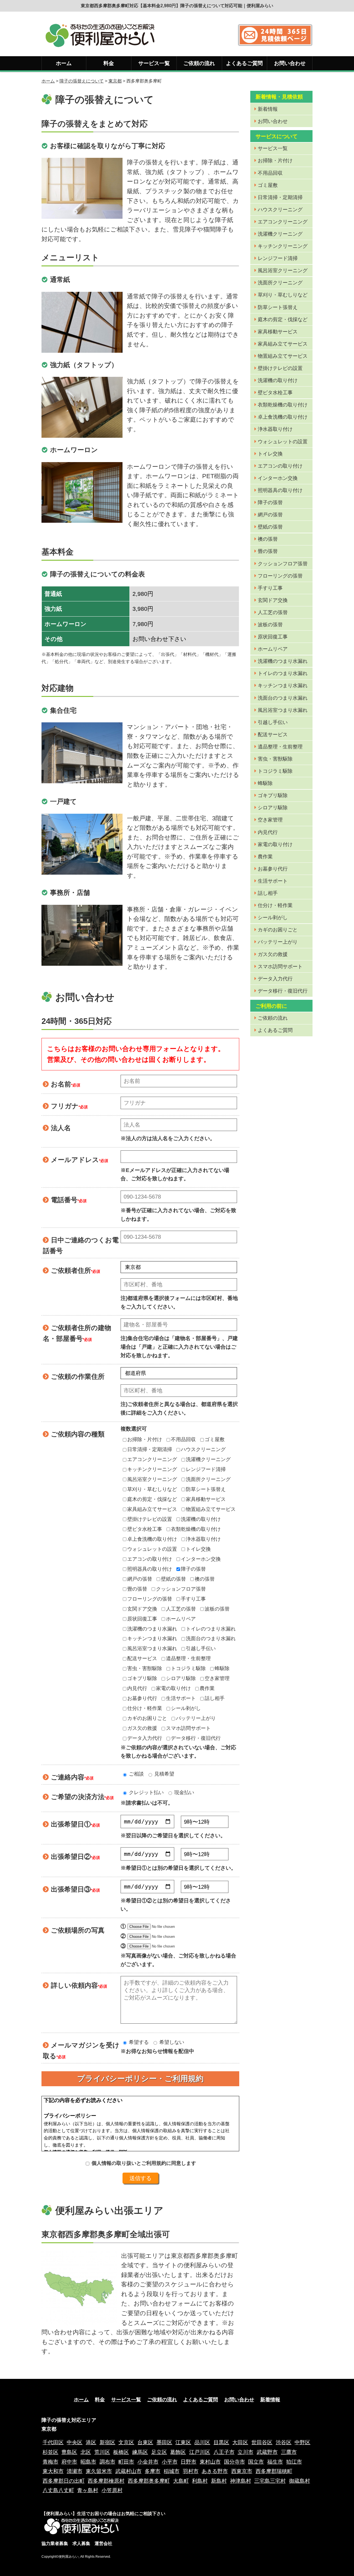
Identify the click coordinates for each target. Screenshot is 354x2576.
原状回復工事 (142, 1619)
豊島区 (69, 2452)
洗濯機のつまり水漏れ (152, 1629)
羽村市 (191, 2471)
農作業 (207, 1688)
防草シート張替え (206, 1489)
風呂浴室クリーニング (152, 1479)
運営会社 (103, 2543)
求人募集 (81, 2543)
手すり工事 (193, 1599)
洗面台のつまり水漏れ (211, 1639)
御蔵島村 (300, 2481)
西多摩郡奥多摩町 (149, 2481)
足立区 (159, 2452)
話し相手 (215, 1698)
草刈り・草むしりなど (152, 1489)
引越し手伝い (201, 1648)
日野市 (188, 2462)
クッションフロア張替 (181, 1589)
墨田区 (164, 2442)
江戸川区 (200, 2452)
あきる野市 (215, 2471)
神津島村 (241, 2481)
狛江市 (294, 2462)
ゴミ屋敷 (215, 1439)
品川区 (202, 2442)
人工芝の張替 (181, 1609)
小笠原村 (112, 2490)
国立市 (256, 2462)
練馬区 (140, 2452)
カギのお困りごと (147, 1718)
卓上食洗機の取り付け (152, 1539)
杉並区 (50, 2452)
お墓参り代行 (142, 1698)
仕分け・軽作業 (145, 1708)
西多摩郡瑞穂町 (274, 2471)
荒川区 (102, 2452)
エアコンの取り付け (150, 1559)
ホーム (64, 63)
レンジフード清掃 (206, 1469)
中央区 (75, 2442)
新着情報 (268, 109)
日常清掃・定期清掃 (150, 1449)
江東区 (183, 2442)
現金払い (183, 1792)
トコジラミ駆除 (188, 1668)
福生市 (275, 2462)
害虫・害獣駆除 (145, 1668)
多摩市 (153, 2471)
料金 (109, 63)
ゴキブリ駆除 (142, 1678)
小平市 (170, 2462)
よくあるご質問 (244, 63)
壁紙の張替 (173, 1579)
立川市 (245, 2452)
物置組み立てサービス (211, 1509)
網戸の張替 (140, 1579)
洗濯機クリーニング (208, 1459)
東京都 (115, 81)
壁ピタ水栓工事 (145, 1529)
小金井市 (148, 2462)
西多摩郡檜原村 (106, 2481)
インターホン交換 (201, 1559)
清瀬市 (75, 2471)
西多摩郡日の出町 (64, 2481)
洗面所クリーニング (208, 1479)
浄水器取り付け (203, 1539)
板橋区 (121, 2452)
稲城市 (172, 2471)
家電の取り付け (173, 1688)
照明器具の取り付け (150, 1569)
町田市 (126, 2462)
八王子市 (224, 2452)
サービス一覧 (154, 63)
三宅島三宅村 (270, 2481)
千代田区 (53, 2442)
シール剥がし (186, 1708)
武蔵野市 (267, 2452)
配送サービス (142, 1658)
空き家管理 (217, 1678)
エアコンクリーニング (152, 1459)
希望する (138, 2042)
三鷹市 (289, 2452)
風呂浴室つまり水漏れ (152, 1648)
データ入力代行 (145, 1738)
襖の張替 (205, 1579)
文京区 (126, 2442)
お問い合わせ (290, 63)
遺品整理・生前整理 (188, 1658)
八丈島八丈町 (58, 2490)
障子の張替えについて (82, 81)
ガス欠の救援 (142, 1728)
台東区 (145, 2442)
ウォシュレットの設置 (152, 1549)
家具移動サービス (206, 1499)
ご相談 (136, 1774)
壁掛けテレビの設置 (150, 1519)
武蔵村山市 (128, 2471)
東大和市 (53, 2471)
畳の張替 (137, 1589)
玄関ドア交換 (142, 1609)
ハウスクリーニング (203, 1449)
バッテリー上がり (196, 1718)
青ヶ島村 (88, 2490)
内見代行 (137, 1688)
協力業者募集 (55, 2543)
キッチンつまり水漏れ (152, 1639)
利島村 (200, 2481)
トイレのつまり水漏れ (211, 1629)
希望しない (171, 2042)
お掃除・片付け (145, 1439)
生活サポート (181, 1698)
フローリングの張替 (150, 1599)
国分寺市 (235, 2462)
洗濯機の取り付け (201, 1519)
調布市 (107, 2462)
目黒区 (221, 2442)
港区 (91, 2442)
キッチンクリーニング (152, 1469)
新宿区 (107, 2442)
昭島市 (88, 2462)
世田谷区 (262, 2442)
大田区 (240, 2442)
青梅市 (50, 2462)
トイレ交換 (198, 1549)
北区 (86, 2452)
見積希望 (164, 1774)
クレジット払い (146, 1792)
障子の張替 (193, 1569)
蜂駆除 (222, 1668)
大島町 (181, 2481)
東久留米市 (99, 2471)
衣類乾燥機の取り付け (196, 1529)
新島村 (219, 2481)
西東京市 (242, 2471)
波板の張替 (217, 1609)
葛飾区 (178, 2452)
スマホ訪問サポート (188, 1728)
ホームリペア (181, 1619)
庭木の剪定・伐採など (152, 1499)
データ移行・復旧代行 (196, 1738)
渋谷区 (284, 2442)
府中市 (69, 2462)
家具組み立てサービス (152, 1509)
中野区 (302, 2442)
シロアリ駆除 (181, 1678)
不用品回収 (183, 1439)
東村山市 (210, 2462)
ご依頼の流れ (199, 63)
